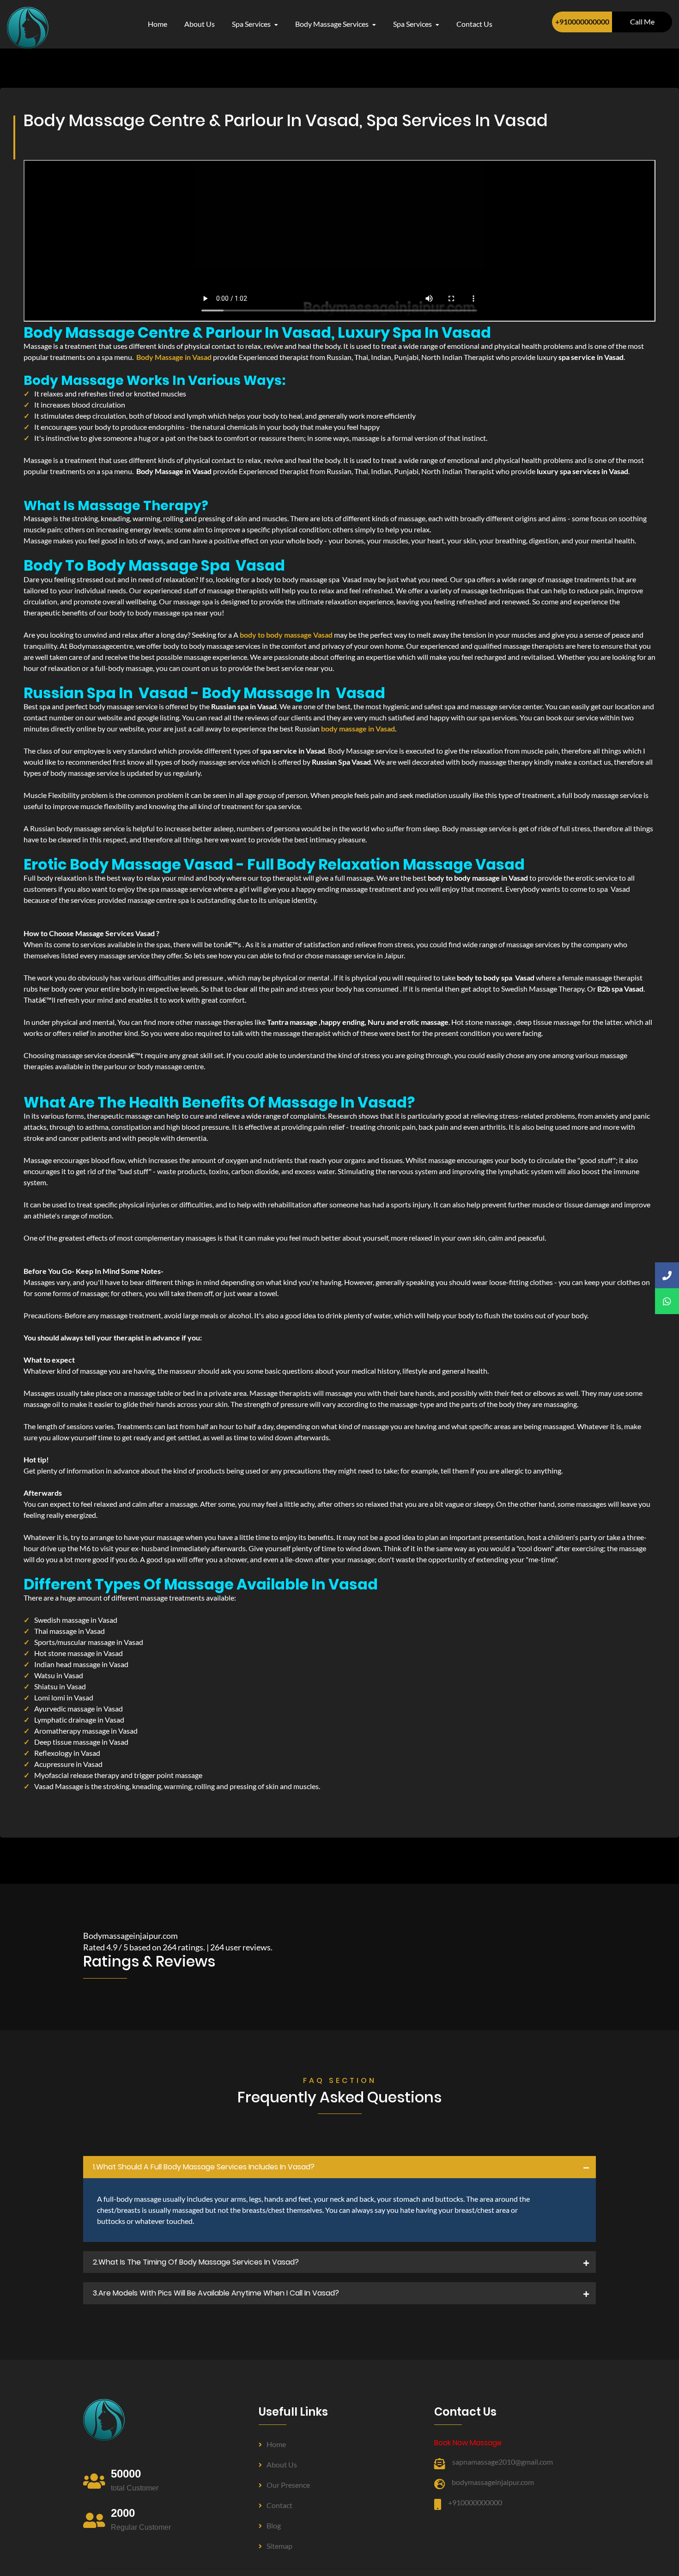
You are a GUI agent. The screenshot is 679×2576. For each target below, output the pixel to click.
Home (158, 24)
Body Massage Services (333, 24)
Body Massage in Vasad (174, 357)
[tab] (339, 2167)
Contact (279, 2505)
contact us (474, 24)
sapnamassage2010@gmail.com (503, 2462)
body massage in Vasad (358, 728)
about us (200, 24)
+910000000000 (582, 21)
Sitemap (279, 2546)
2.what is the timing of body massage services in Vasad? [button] (196, 2262)
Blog (274, 2525)
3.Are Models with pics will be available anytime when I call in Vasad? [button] (216, 2293)
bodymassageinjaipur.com (493, 2482)
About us (282, 2464)
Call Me (642, 21)
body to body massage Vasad (286, 635)
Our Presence (288, 2485)
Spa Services (252, 24)
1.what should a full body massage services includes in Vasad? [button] (204, 2167)
